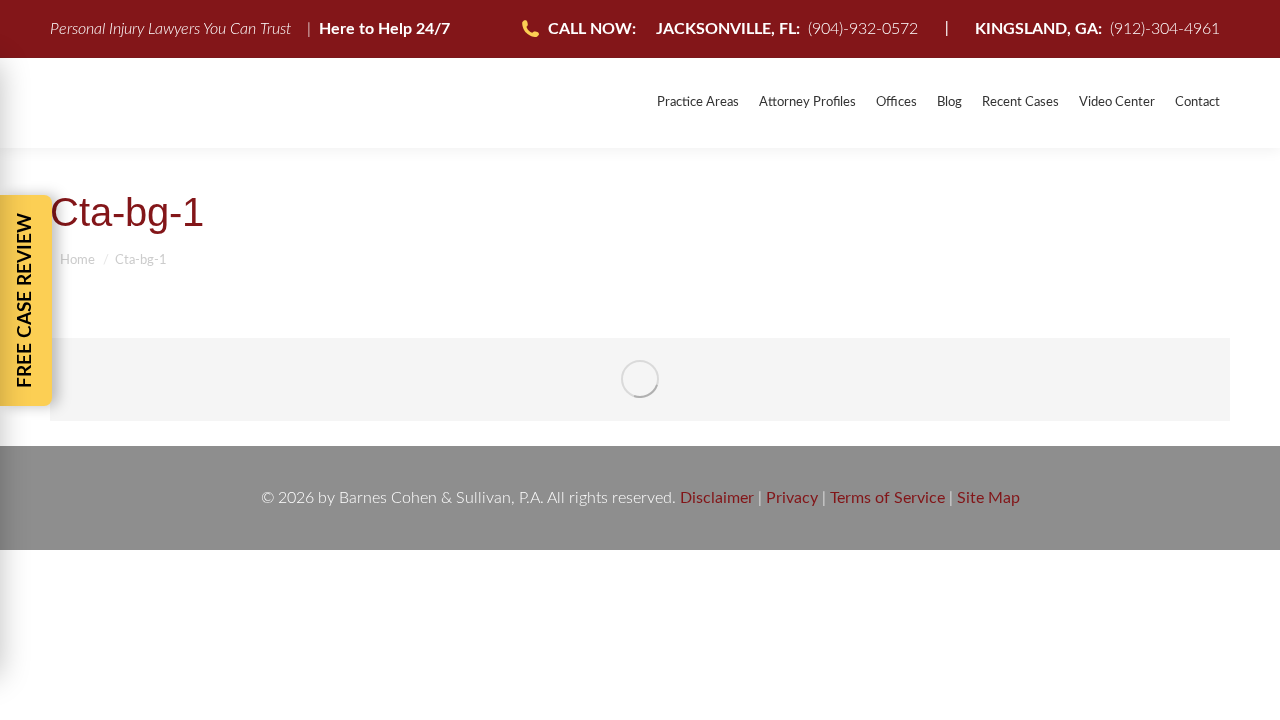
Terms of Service (887, 498)
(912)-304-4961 (1097, 29)
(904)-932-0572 (787, 29)
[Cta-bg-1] (640, 379)
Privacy (792, 498)
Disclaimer (717, 498)
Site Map (988, 498)
